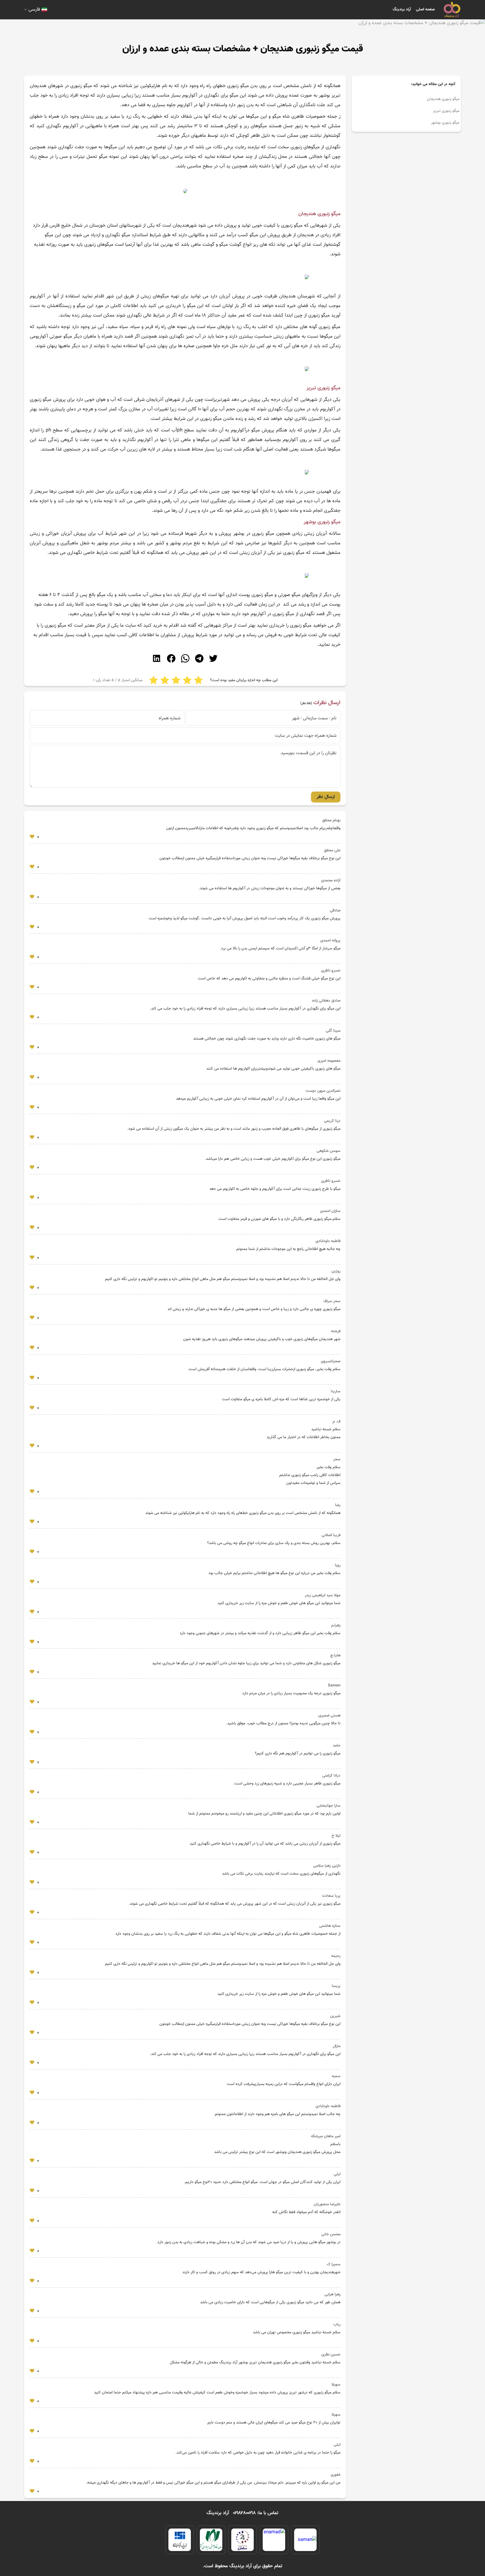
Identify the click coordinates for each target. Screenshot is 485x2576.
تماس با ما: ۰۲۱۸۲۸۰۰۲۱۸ (256, 2513)
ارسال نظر (326, 797)
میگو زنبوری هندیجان (443, 99)
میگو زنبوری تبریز (446, 111)
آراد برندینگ (402, 10)
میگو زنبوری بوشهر (445, 123)
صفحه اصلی (425, 10)
